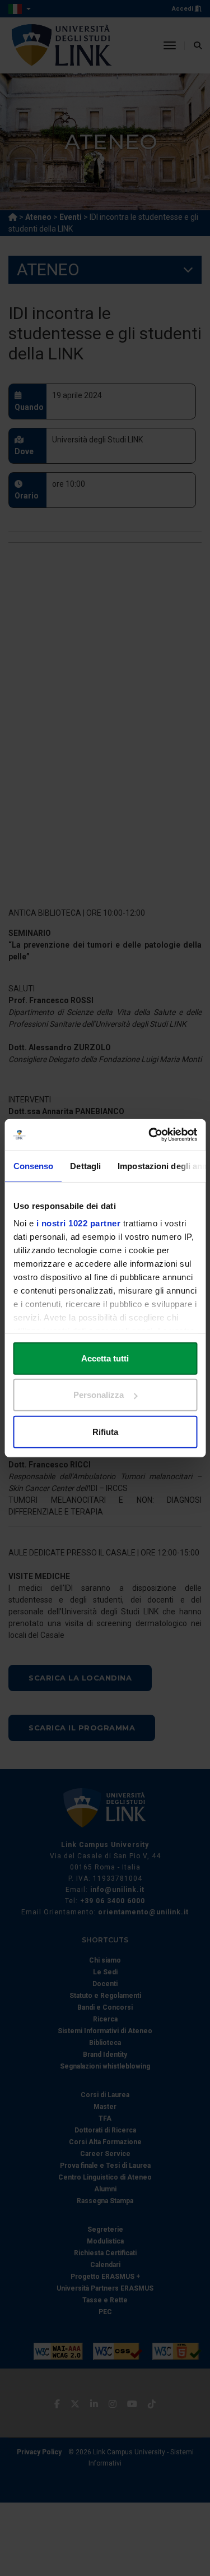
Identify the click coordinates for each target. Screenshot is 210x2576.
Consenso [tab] (33, 1165)
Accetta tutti (105, 1358)
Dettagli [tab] (85, 1165)
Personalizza (99, 1395)
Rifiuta (105, 1431)
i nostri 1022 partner (78, 1223)
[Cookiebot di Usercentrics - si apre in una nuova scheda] (150, 1135)
